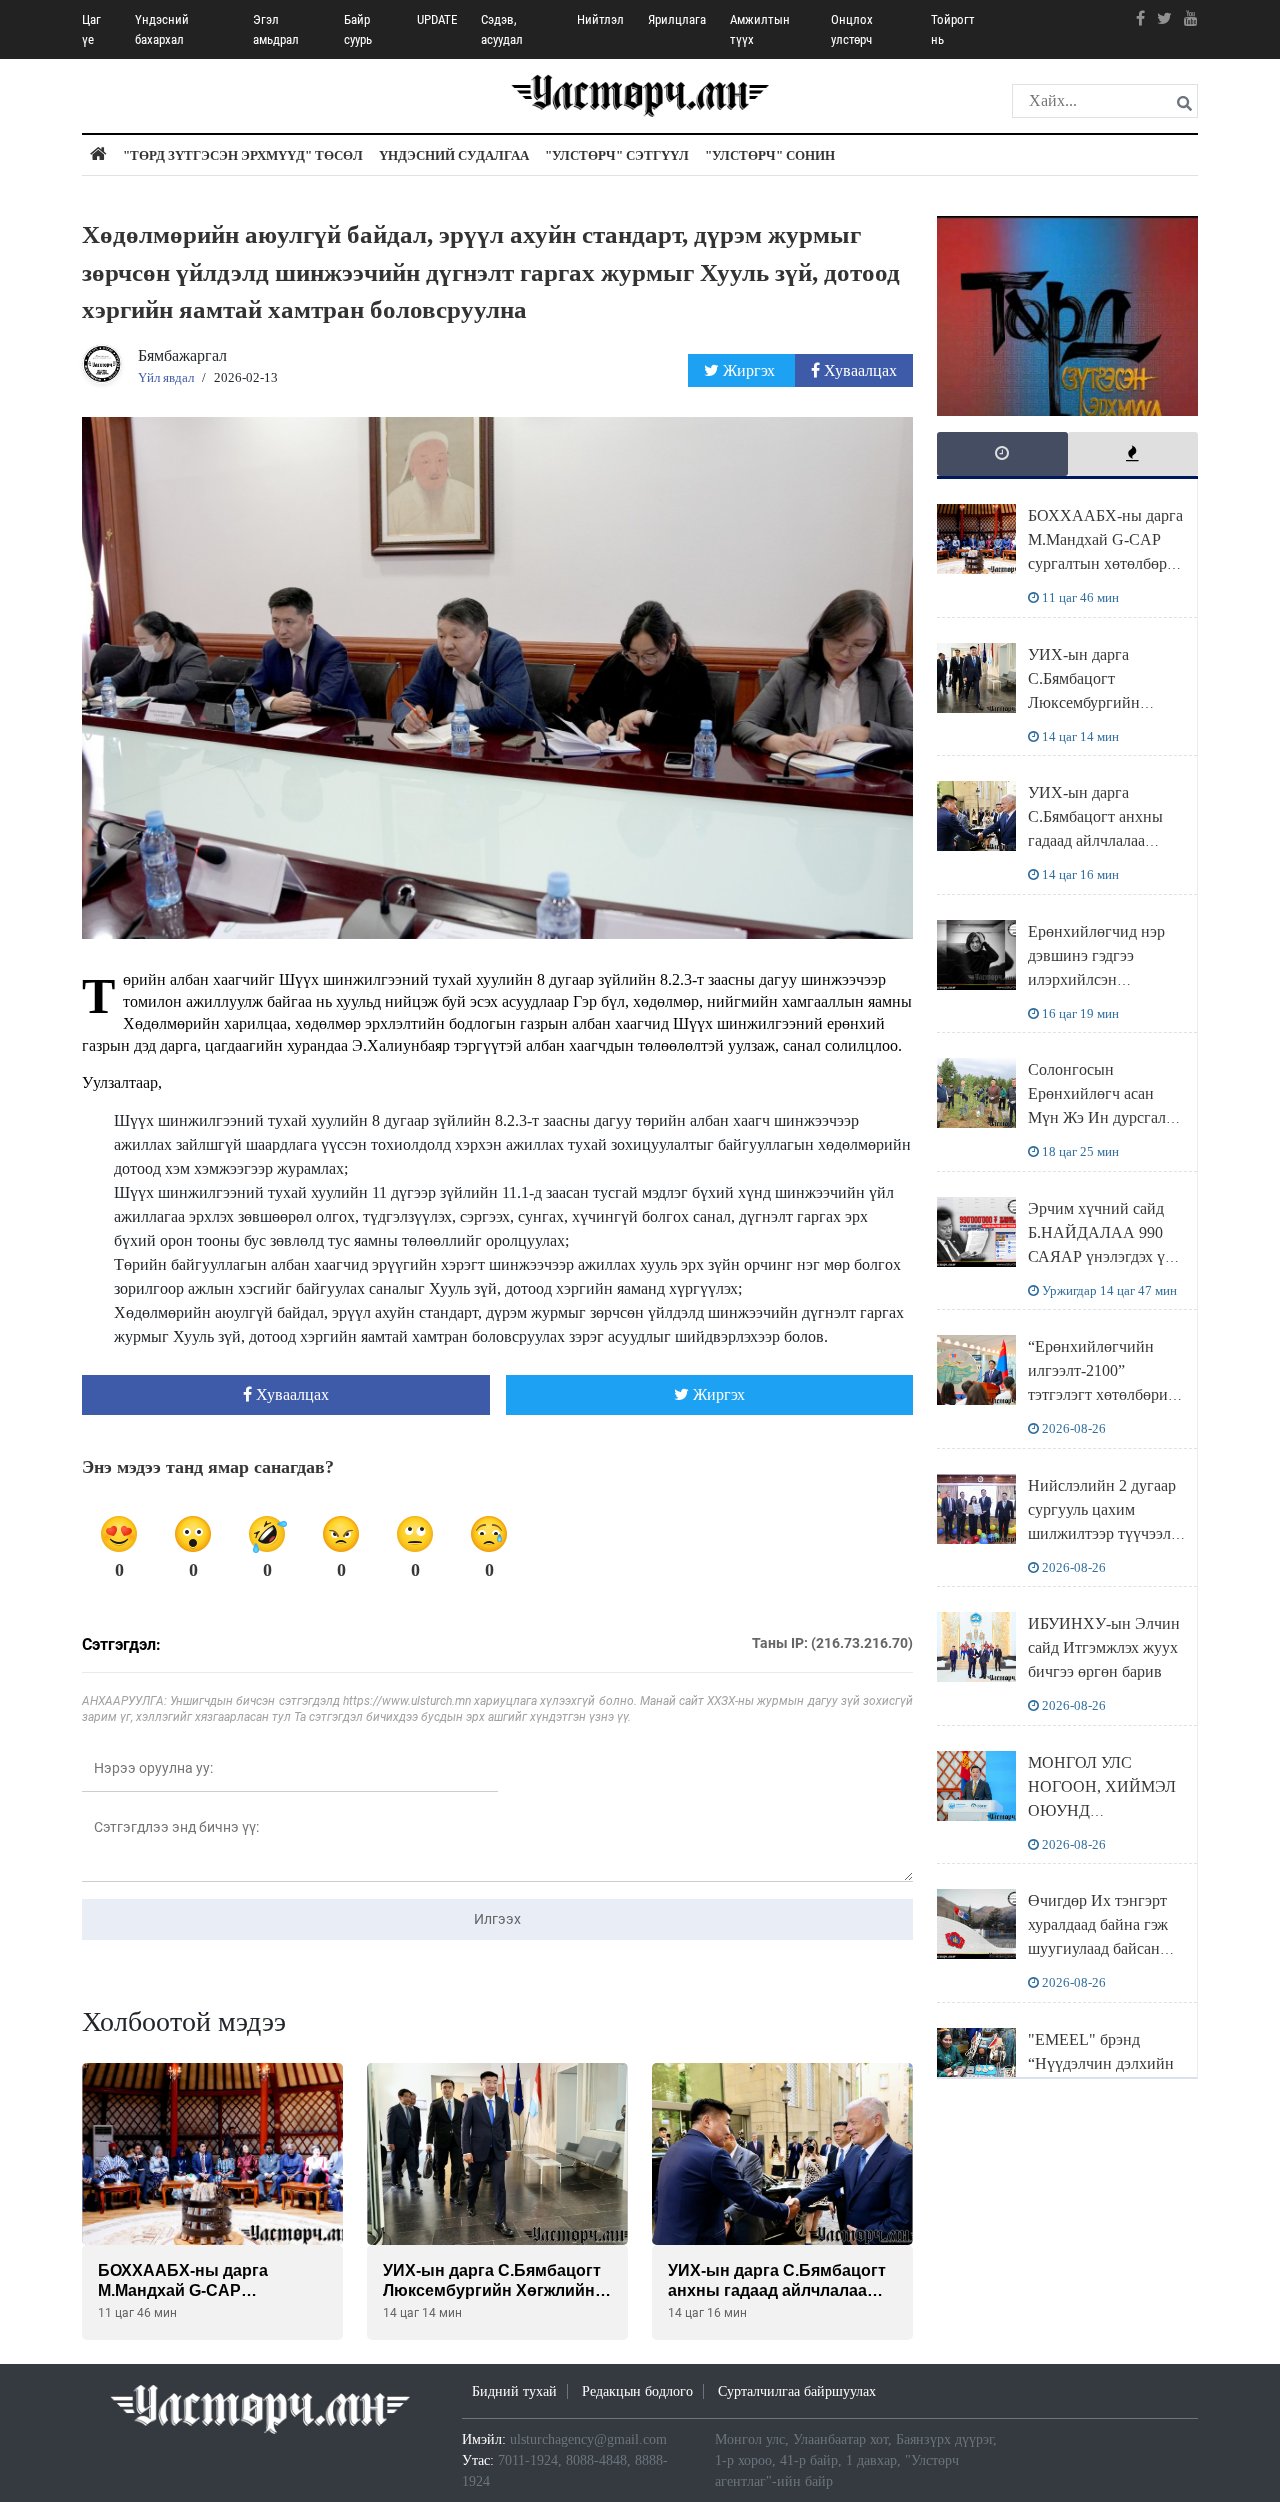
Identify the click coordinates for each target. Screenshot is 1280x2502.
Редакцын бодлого (637, 2391)
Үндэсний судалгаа (454, 155)
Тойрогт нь (953, 29)
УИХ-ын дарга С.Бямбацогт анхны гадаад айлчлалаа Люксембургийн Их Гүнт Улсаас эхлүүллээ (1105, 840)
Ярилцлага (677, 19)
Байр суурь (358, 29)
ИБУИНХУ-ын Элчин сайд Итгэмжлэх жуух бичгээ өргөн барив (1104, 1647)
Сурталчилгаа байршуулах (797, 2391)
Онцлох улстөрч (852, 29)
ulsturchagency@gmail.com (588, 2439)
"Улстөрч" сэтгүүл (617, 155)
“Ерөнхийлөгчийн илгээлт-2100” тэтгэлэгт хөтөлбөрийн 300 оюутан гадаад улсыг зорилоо (1107, 1394)
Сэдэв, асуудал (502, 29)
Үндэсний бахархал (162, 29)
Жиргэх (749, 370)
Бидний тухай (514, 2391)
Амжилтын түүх (760, 29)
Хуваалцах (858, 370)
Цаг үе (91, 29)
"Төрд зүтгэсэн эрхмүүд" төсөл (243, 155)
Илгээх (497, 1919)
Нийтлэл (600, 19)
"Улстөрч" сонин (770, 155)
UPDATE (437, 19)
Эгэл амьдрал (276, 29)
